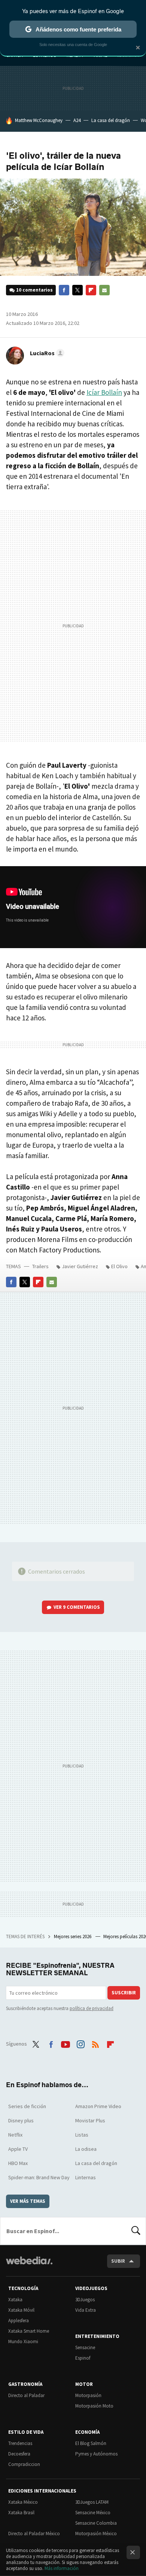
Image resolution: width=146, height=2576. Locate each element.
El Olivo (119, 1266)
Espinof (83, 2358)
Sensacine (85, 2347)
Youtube (66, 2043)
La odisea (86, 2149)
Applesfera (19, 2321)
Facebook (64, 290)
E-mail (104, 290)
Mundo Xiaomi (23, 2341)
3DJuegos (85, 2300)
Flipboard (91, 290)
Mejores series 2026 (73, 1936)
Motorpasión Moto (94, 2406)
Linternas (86, 2177)
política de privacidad (92, 2008)
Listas (82, 2135)
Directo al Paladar (26, 2395)
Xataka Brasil (21, 2513)
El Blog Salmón (91, 2443)
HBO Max (18, 2163)
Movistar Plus (90, 2120)
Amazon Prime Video (98, 2106)
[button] (46, 353)
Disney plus (21, 2120)
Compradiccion (24, 2464)
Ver (77, 1607)
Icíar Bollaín (104, 392)
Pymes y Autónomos (96, 2454)
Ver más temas (28, 2201)
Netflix (15, 2135)
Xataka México (23, 2502)
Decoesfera (19, 2454)
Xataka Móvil (21, 2310)
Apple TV (18, 2149)
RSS (95, 2043)
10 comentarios (34, 290)
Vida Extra (86, 2310)
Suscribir (124, 1993)
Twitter (77, 290)
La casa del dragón (111, 120)
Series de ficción (27, 2106)
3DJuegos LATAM (92, 2502)
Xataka (15, 2300)
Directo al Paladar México (34, 2534)
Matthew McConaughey (39, 120)
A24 (77, 120)
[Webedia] (29, 2266)
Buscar (136, 2231)
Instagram (80, 2043)
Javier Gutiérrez (80, 1266)
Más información (62, 2568)
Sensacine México (93, 2513)
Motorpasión (88, 2395)
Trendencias (20, 2443)
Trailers (40, 1266)
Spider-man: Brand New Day (39, 2177)
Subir (118, 2261)
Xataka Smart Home (29, 2331)
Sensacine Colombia (96, 2523)
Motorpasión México (96, 2534)
